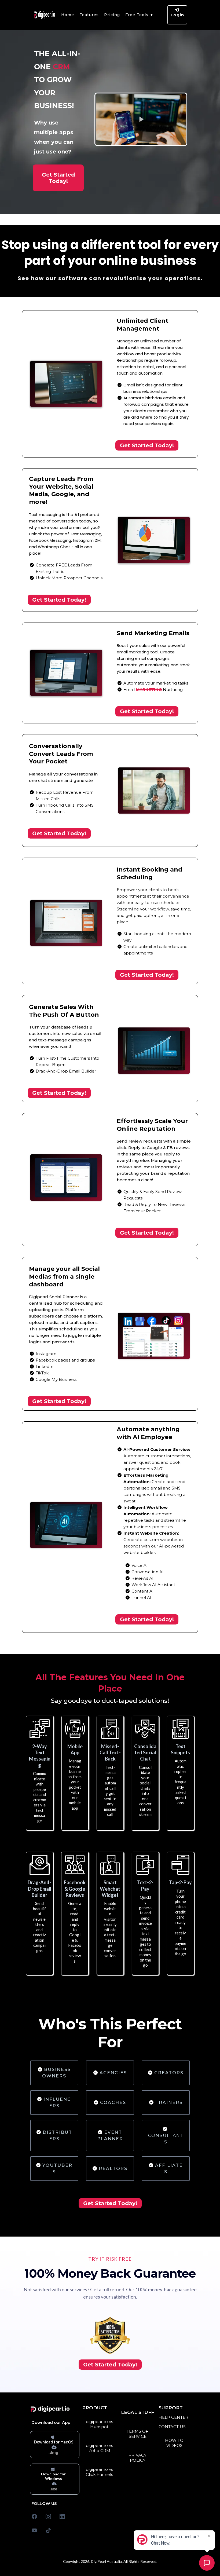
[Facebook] (34, 2516)
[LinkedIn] (62, 2516)
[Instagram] (48, 2516)
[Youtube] (34, 2530)
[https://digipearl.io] (45, 15)
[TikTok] (48, 2530)
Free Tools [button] (137, 15)
